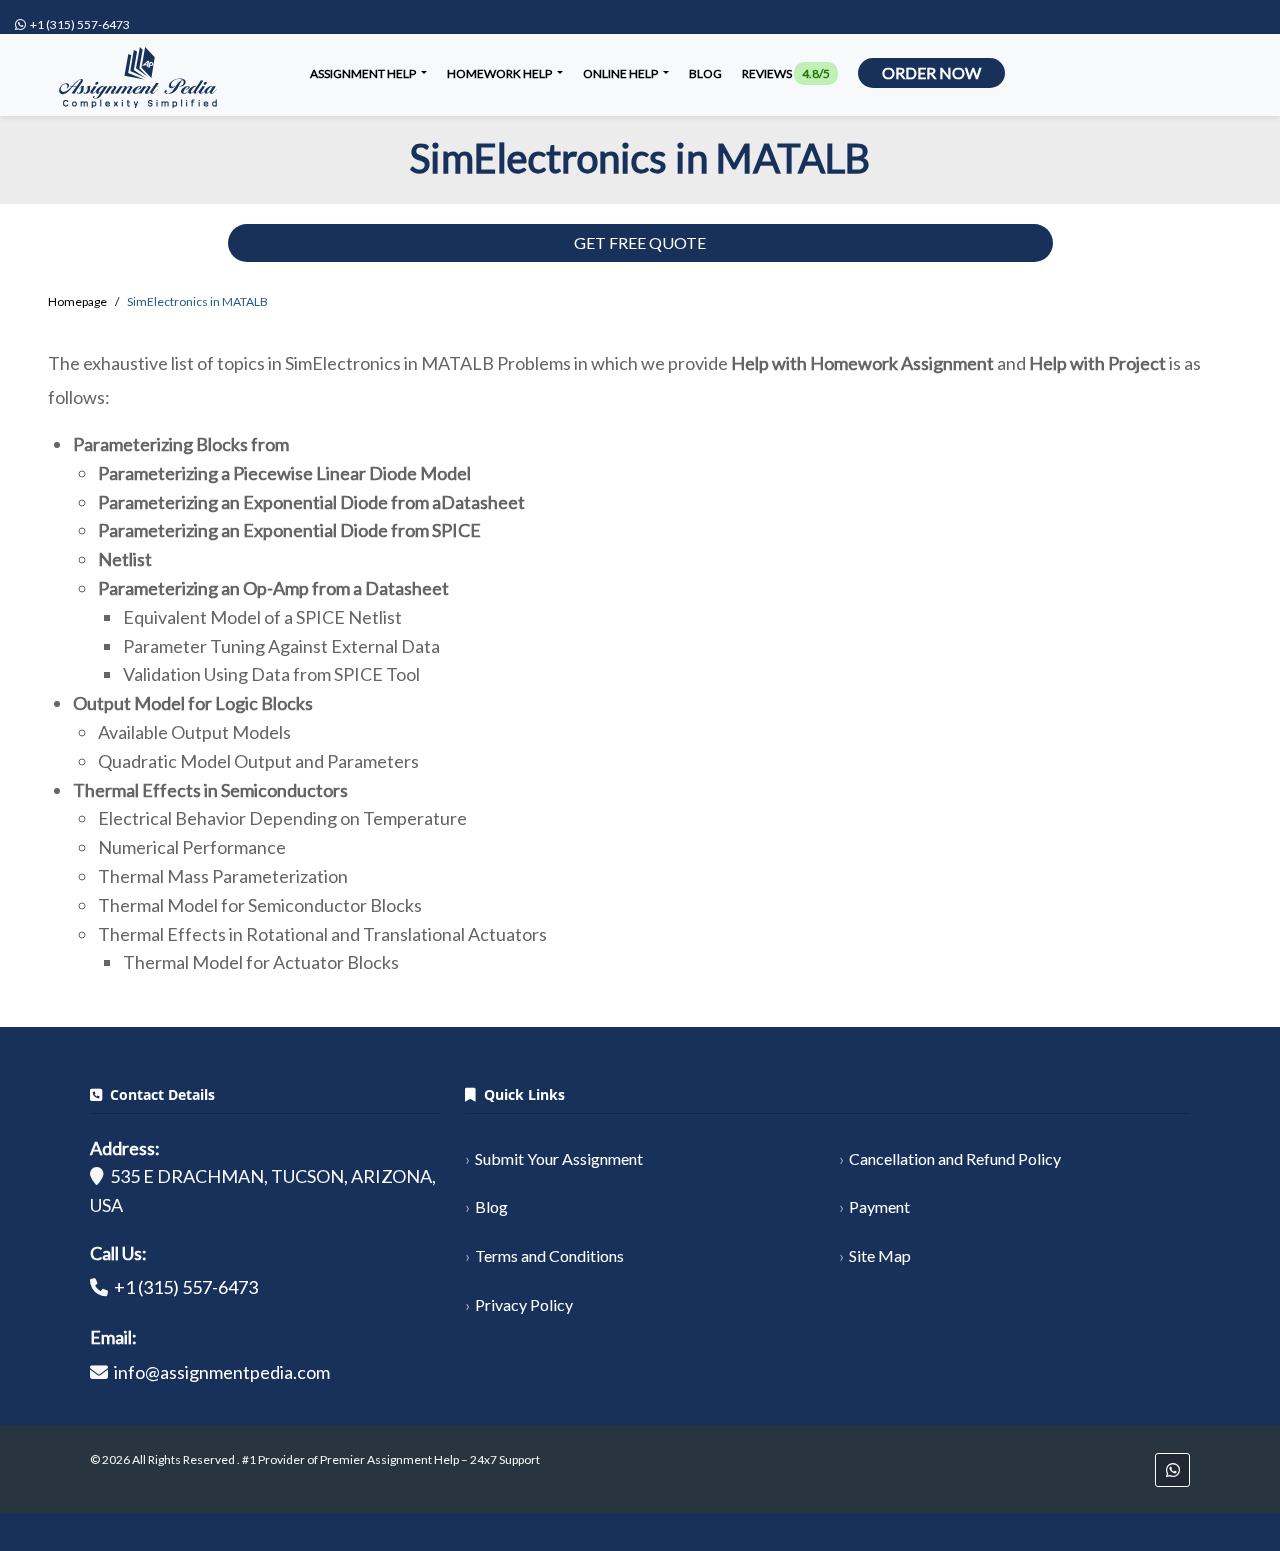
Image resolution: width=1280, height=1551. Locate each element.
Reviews (786, 73)
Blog (705, 73)
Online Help (621, 73)
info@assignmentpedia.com (222, 1372)
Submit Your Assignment (559, 1158)
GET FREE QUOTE (640, 242)
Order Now (931, 72)
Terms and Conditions (549, 1255)
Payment (879, 1206)
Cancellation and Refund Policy (955, 1158)
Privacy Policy (524, 1304)
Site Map (880, 1255)
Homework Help (500, 73)
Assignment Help (364, 73)
